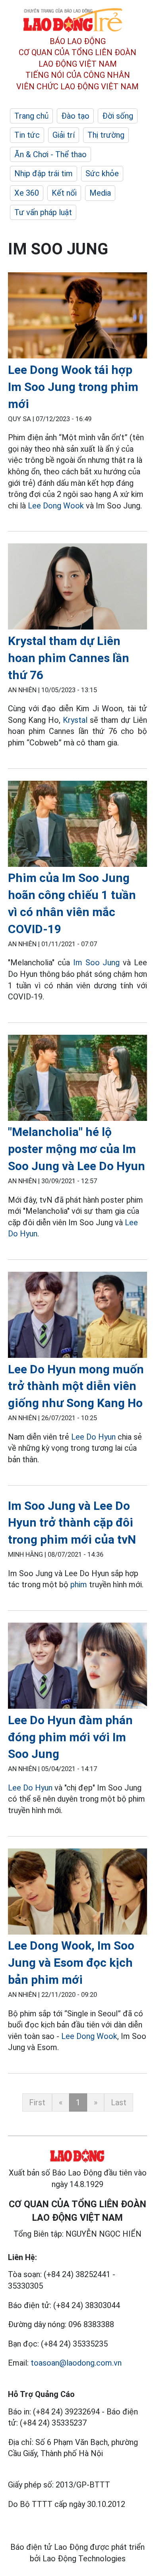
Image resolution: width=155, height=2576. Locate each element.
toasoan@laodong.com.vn (76, 2363)
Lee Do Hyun (93, 1437)
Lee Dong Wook (56, 506)
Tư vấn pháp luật (43, 212)
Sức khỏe (102, 173)
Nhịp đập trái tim (44, 173)
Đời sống (118, 116)
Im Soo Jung (97, 963)
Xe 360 (27, 193)
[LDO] (77, 317)
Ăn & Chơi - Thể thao (50, 154)
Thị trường (106, 135)
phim (79, 1584)
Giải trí (64, 135)
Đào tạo (75, 116)
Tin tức (27, 135)
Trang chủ (31, 116)
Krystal (75, 720)
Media (100, 193)
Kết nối (64, 193)
